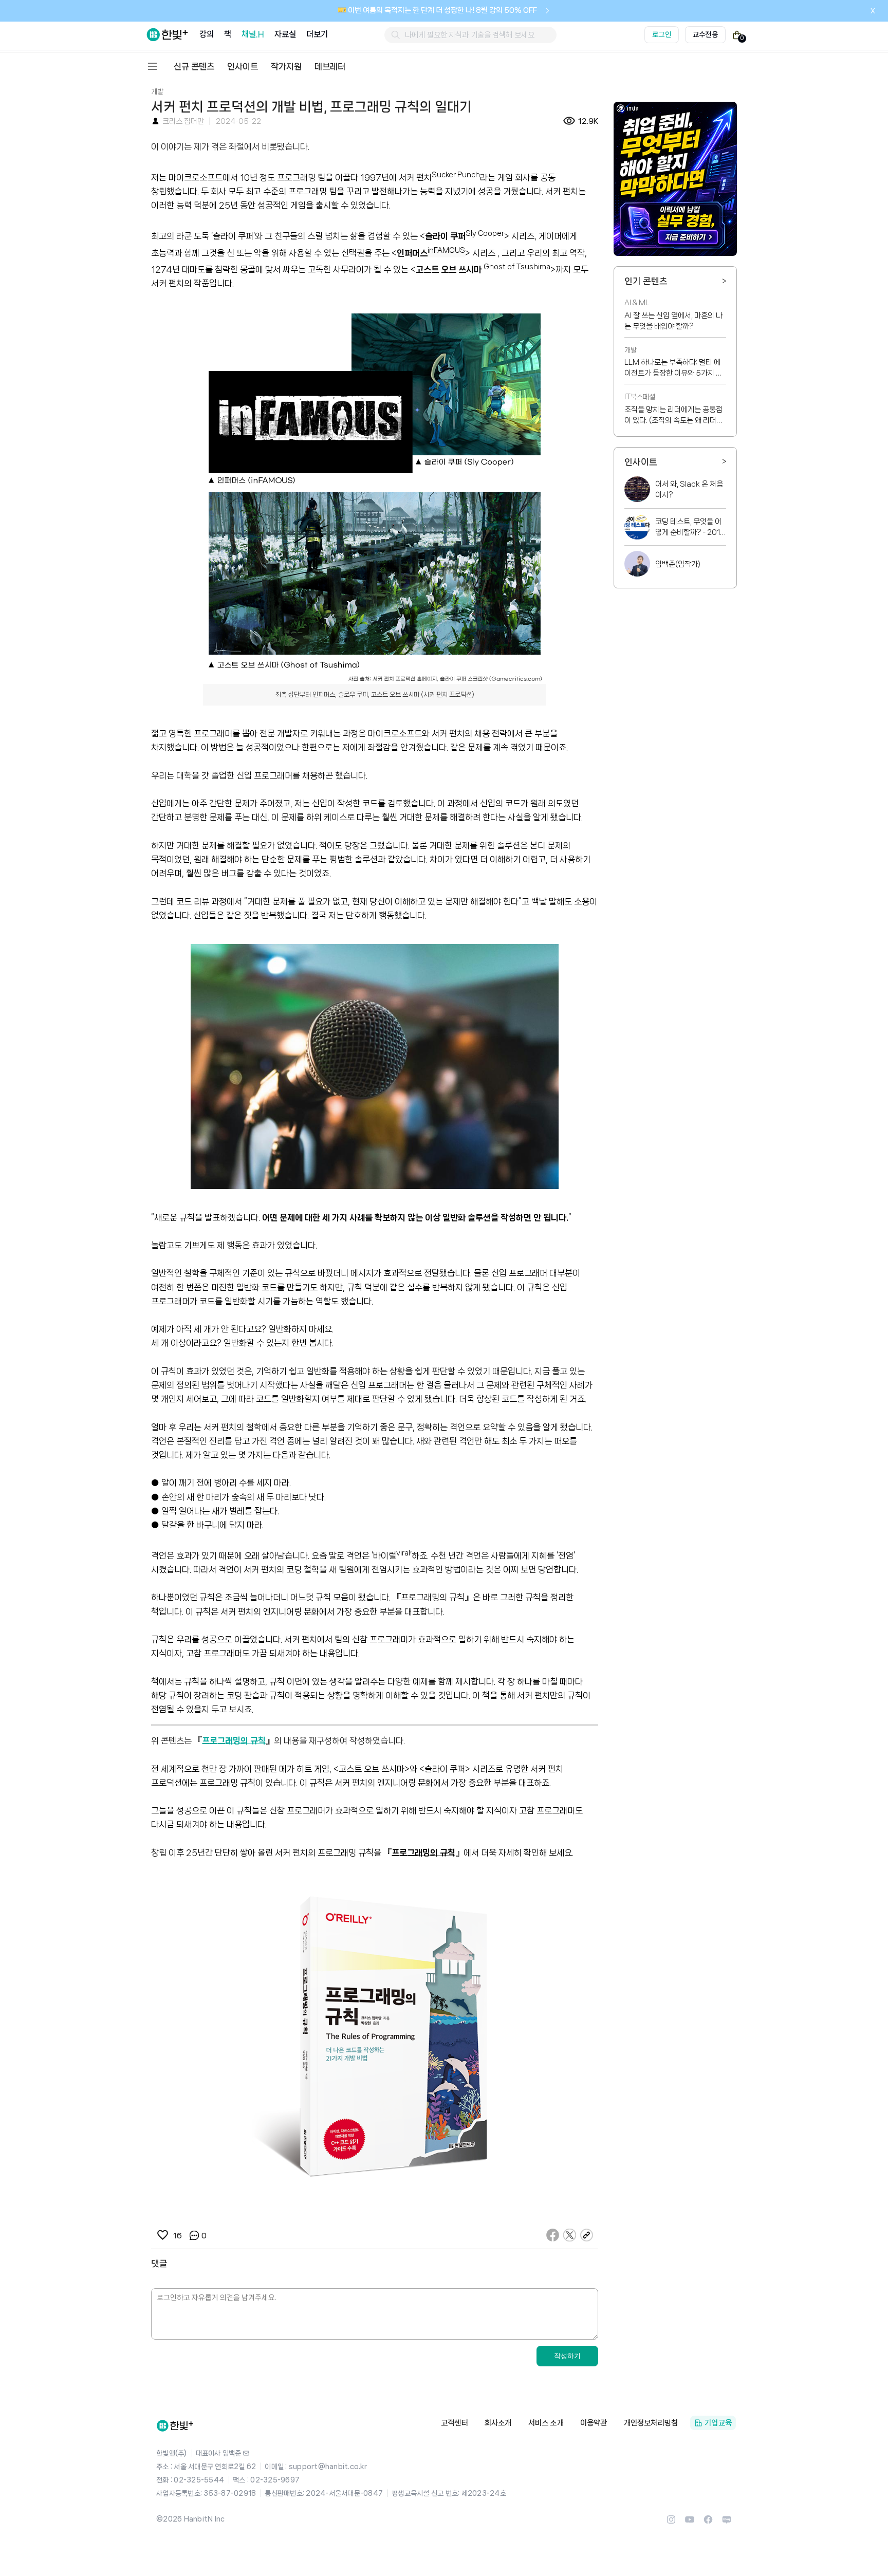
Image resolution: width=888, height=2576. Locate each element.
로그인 (662, 34)
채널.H (253, 34)
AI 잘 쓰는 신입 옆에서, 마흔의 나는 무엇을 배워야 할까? (673, 321)
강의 (207, 34)
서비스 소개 (546, 2423)
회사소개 (498, 2423)
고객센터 (455, 2423)
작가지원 (286, 66)
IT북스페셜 (640, 397)
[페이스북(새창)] (708, 2523)
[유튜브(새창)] (690, 2523)
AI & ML (637, 303)
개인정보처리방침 (651, 2423)
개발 (157, 91)
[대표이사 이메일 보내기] (246, 2453)
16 (177, 2236)
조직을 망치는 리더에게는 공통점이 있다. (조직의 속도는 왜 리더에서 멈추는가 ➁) (674, 416)
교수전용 (705, 34)
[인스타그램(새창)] (671, 2523)
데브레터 (330, 66)
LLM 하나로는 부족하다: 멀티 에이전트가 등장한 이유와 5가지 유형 (673, 368)
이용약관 (594, 2423)
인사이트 (243, 66)
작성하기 (567, 2356)
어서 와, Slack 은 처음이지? (689, 489)
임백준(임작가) (678, 564)
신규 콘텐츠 (194, 66)
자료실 (285, 34)
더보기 (317, 34)
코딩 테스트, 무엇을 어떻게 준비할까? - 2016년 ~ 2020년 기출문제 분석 (690, 528)
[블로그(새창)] (727, 2523)
